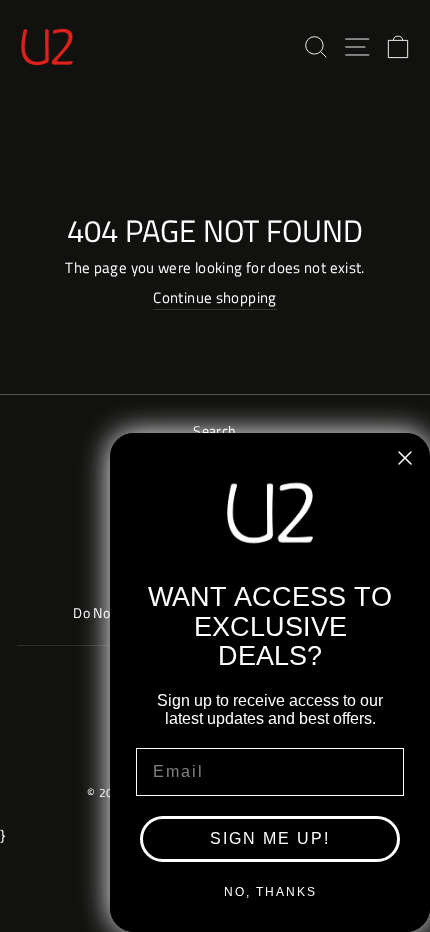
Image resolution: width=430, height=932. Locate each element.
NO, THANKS (270, 892)
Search (214, 431)
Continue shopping (214, 298)
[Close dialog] (405, 458)
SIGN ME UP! (270, 838)
